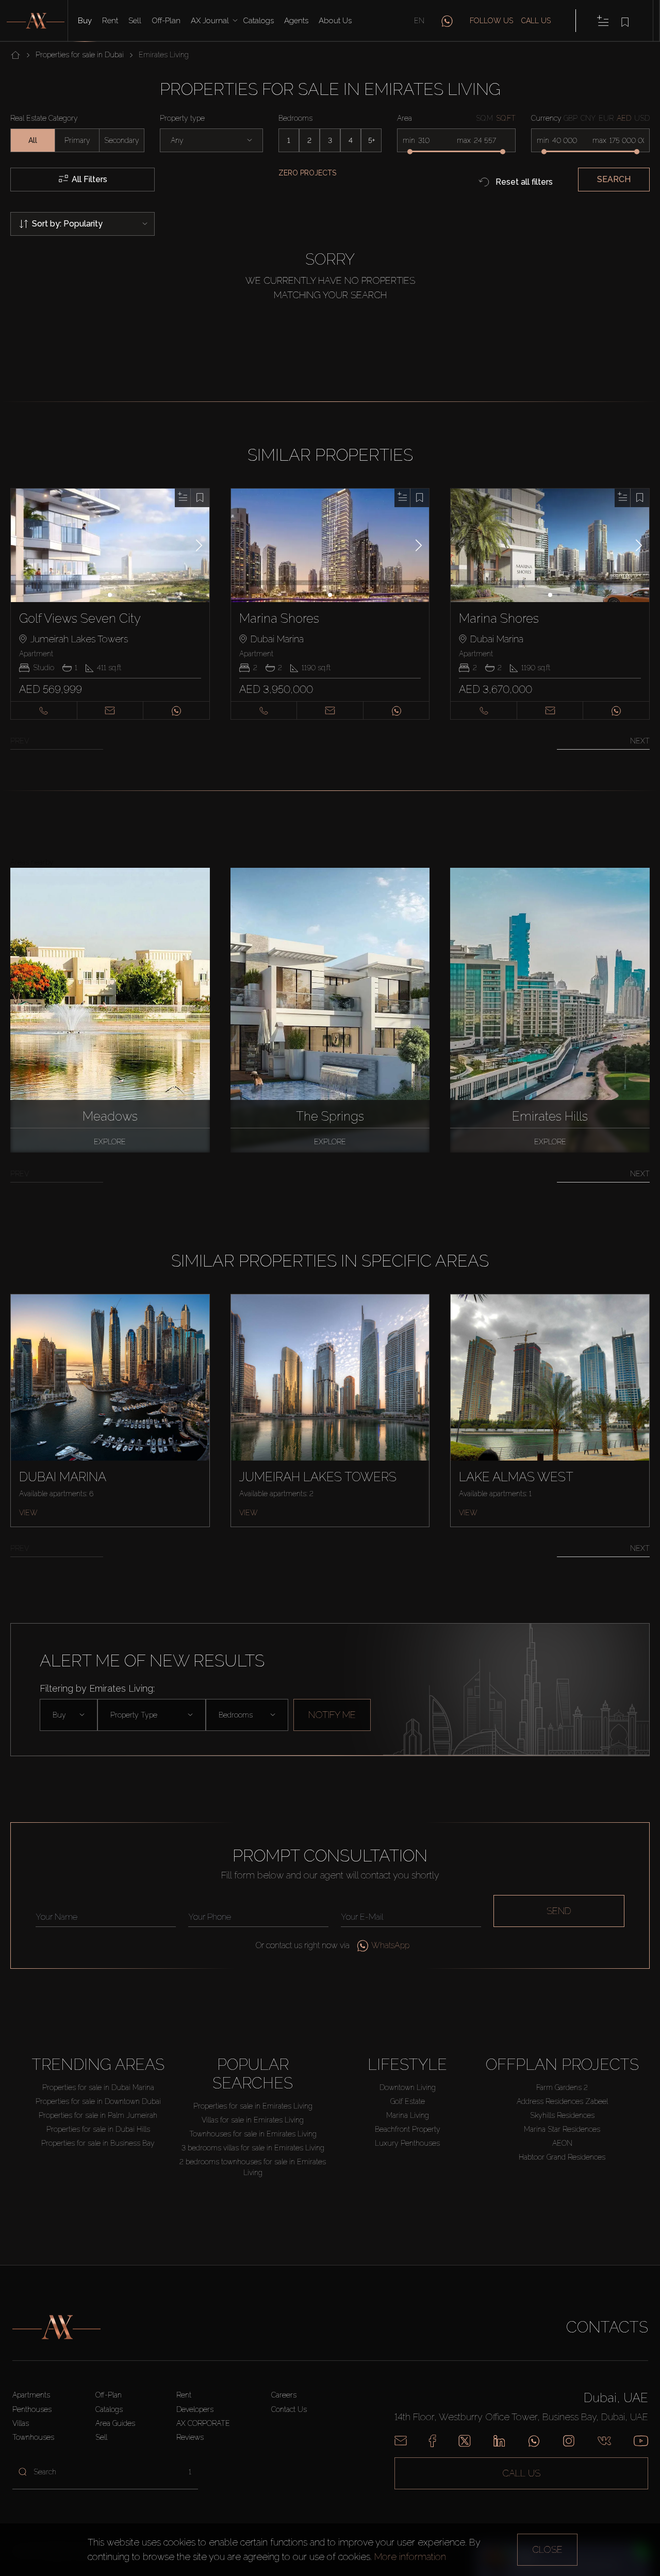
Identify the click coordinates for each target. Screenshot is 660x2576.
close (547, 2549)
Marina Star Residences (562, 2129)
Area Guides (115, 2423)
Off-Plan (109, 2395)
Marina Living (408, 2115)
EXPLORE (110, 1142)
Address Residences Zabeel (562, 2101)
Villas (21, 2423)
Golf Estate (408, 2101)
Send (559, 1911)
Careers (284, 2395)
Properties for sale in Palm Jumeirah (98, 2115)
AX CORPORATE (203, 2423)
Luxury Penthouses (407, 2143)
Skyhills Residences (562, 2115)
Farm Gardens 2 (562, 2087)
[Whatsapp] (534, 2441)
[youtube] (641, 2441)
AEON (562, 2143)
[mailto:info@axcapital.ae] (401, 2441)
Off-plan (166, 21)
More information (410, 2557)
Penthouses (32, 2409)
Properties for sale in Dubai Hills (98, 2129)
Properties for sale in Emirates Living (253, 2106)
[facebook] (432, 2441)
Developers (195, 2409)
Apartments (31, 2395)
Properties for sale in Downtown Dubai (98, 2101)
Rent (110, 21)
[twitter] (465, 2441)
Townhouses (33, 2437)
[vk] (604, 2441)
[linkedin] (499, 2441)
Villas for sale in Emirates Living (253, 2120)
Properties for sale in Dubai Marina (98, 2087)
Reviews (190, 2437)
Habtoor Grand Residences (562, 2157)
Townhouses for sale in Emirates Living (253, 2134)
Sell (135, 21)
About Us (335, 21)
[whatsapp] (447, 21)
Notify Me (332, 1715)
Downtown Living (408, 2087)
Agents (296, 21)
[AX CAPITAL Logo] (56, 2327)
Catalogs (258, 21)
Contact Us (289, 2409)
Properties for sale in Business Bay (98, 2143)
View (28, 1513)
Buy (85, 21)
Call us (536, 21)
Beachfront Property (408, 2129)
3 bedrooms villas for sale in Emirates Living (253, 2148)
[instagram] (569, 2441)
